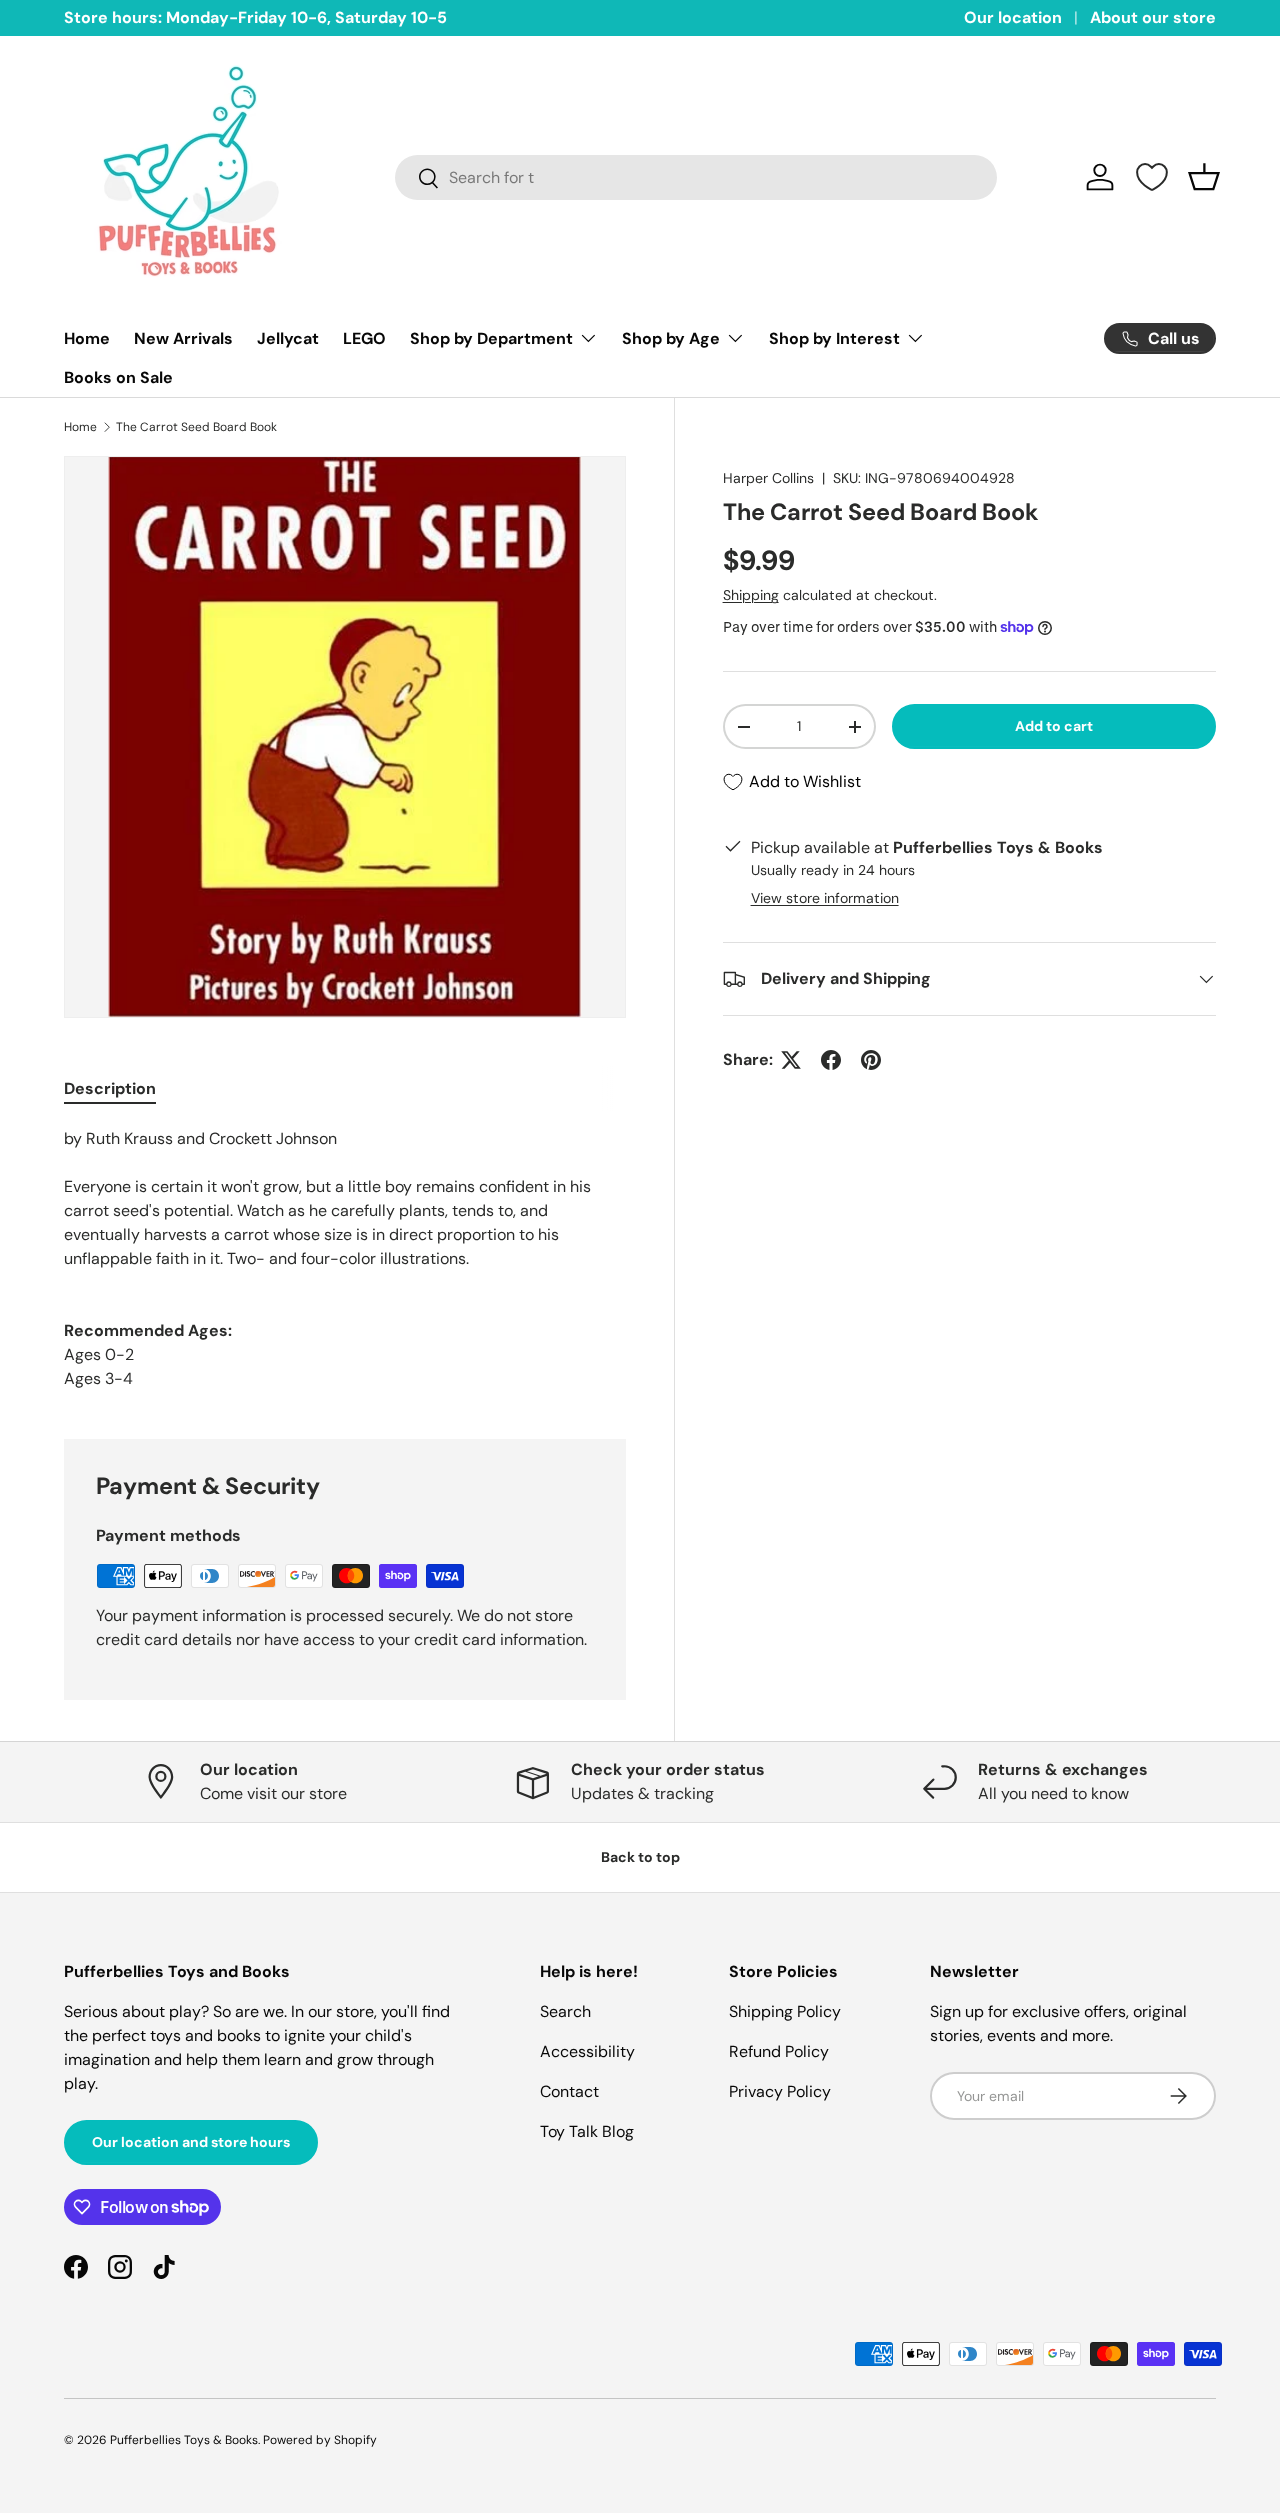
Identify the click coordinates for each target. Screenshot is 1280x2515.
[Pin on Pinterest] (871, 1060)
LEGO (364, 338)
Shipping (751, 595)
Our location (1013, 17)
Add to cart (1054, 726)
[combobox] (696, 177)
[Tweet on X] (791, 1060)
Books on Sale (118, 377)
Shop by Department (491, 338)
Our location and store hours (191, 2142)
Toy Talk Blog (587, 2131)
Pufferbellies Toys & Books (184, 2440)
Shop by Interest (834, 338)
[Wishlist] (1152, 177)
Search (565, 2011)
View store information (825, 898)
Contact (569, 2091)
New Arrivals (183, 338)
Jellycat (288, 338)
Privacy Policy (780, 2091)
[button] (1204, 177)
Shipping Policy (785, 2011)
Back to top (640, 1857)
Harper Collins (768, 478)
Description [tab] (110, 1088)
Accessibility (587, 2051)
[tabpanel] (345, 1199)
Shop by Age (671, 338)
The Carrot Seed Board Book (196, 427)
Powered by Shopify (320, 2440)
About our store (1153, 17)
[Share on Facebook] (831, 1060)
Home (87, 338)
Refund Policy (779, 2051)
